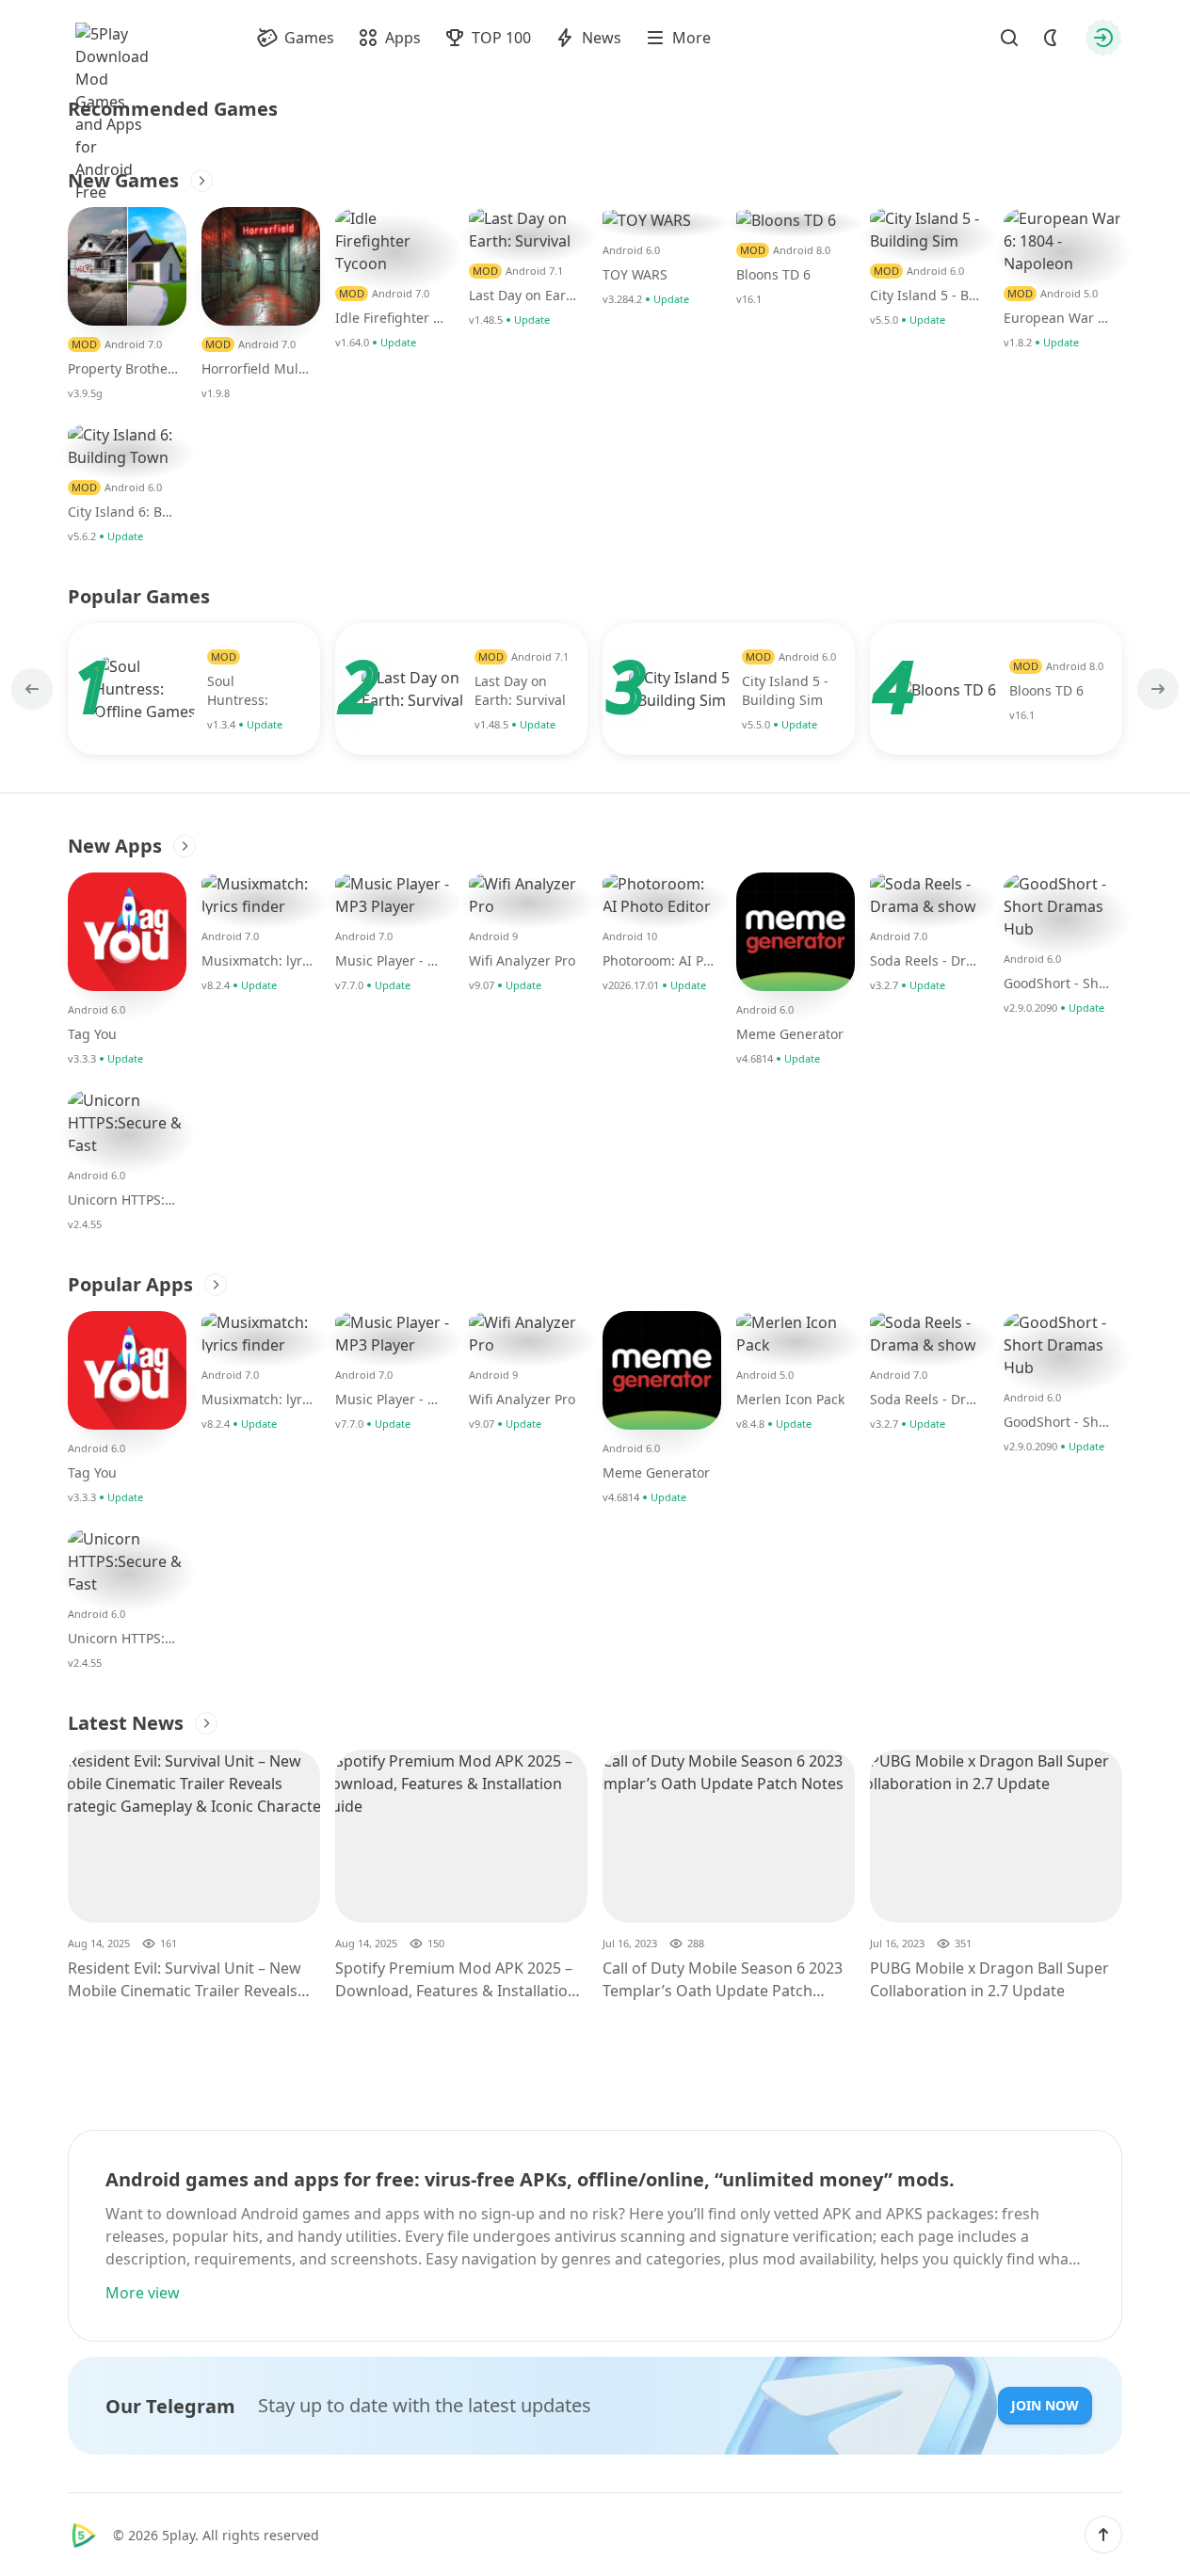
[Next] (1156, 689)
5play (178, 2535)
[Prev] (34, 689)
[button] (1103, 2535)
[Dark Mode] (1051, 38)
